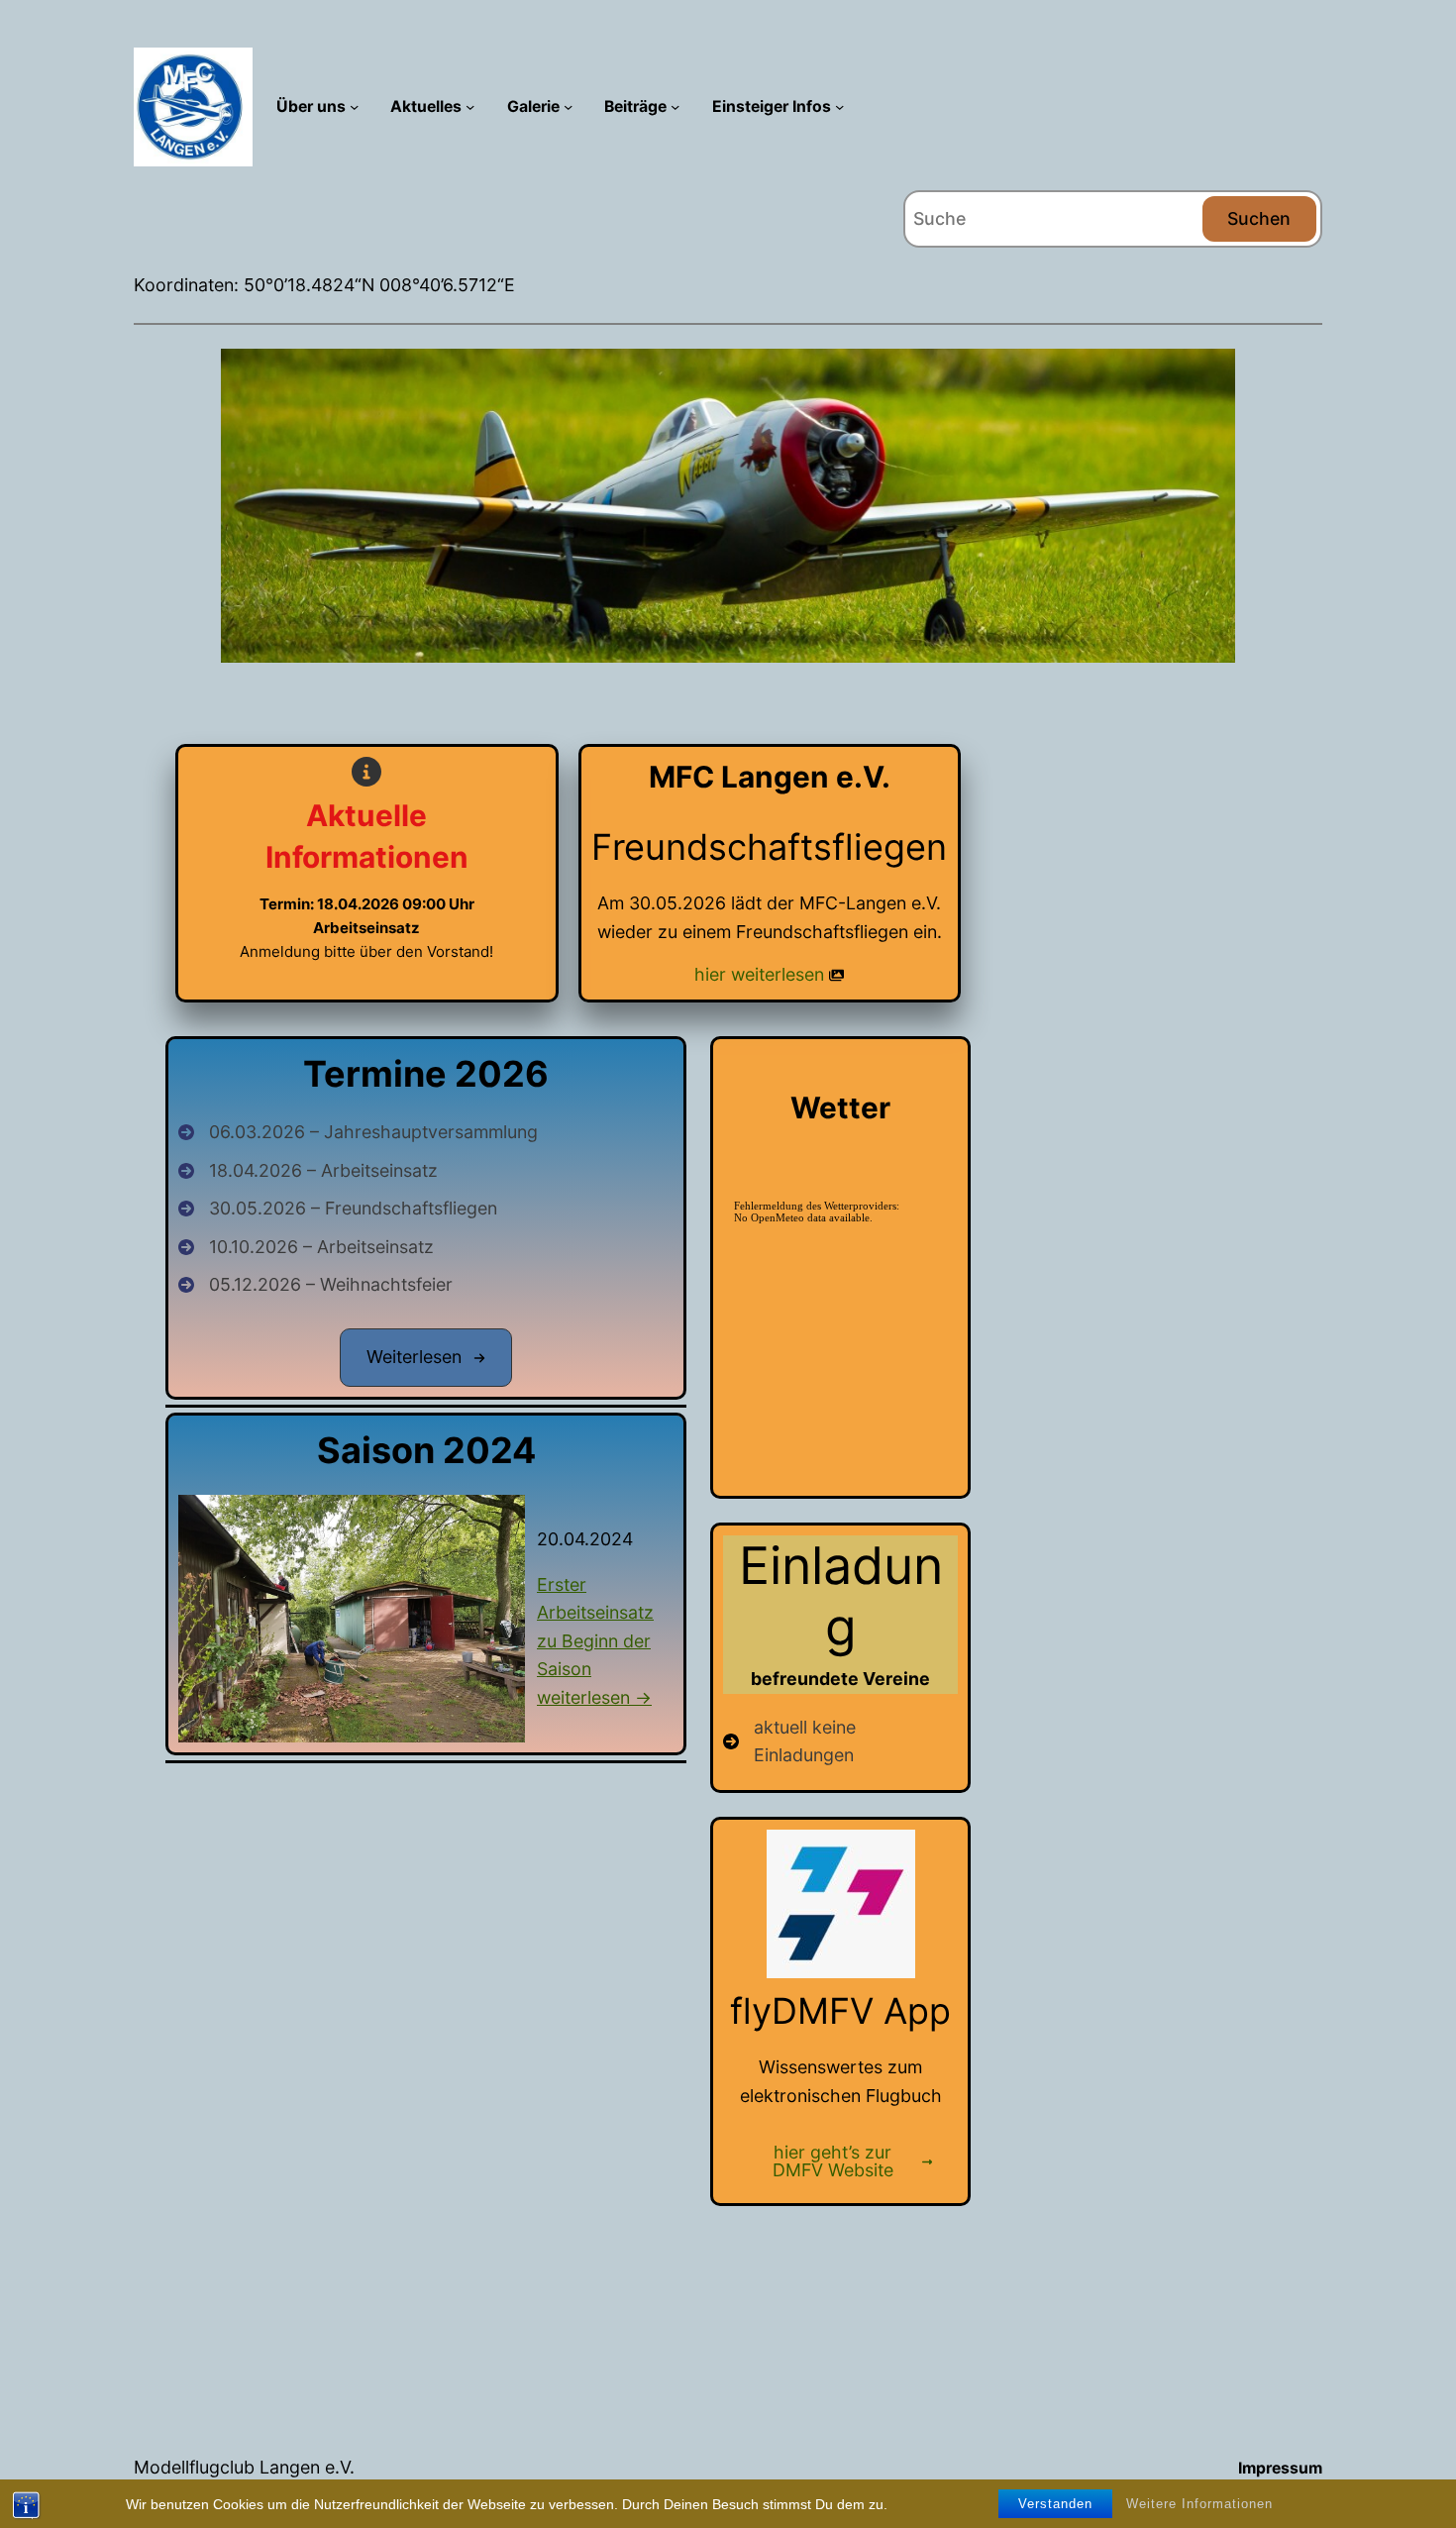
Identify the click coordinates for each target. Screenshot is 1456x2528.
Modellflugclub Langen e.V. (244, 2467)
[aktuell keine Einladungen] (840, 1742)
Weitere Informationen (1199, 2504)
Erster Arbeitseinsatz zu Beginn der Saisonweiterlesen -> (595, 1641)
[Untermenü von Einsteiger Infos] (839, 106)
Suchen (1259, 218)
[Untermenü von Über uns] (354, 106)
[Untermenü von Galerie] (568, 106)
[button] (425, 1357)
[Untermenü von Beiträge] (675, 106)
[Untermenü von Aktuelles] (470, 106)
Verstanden (1055, 2504)
